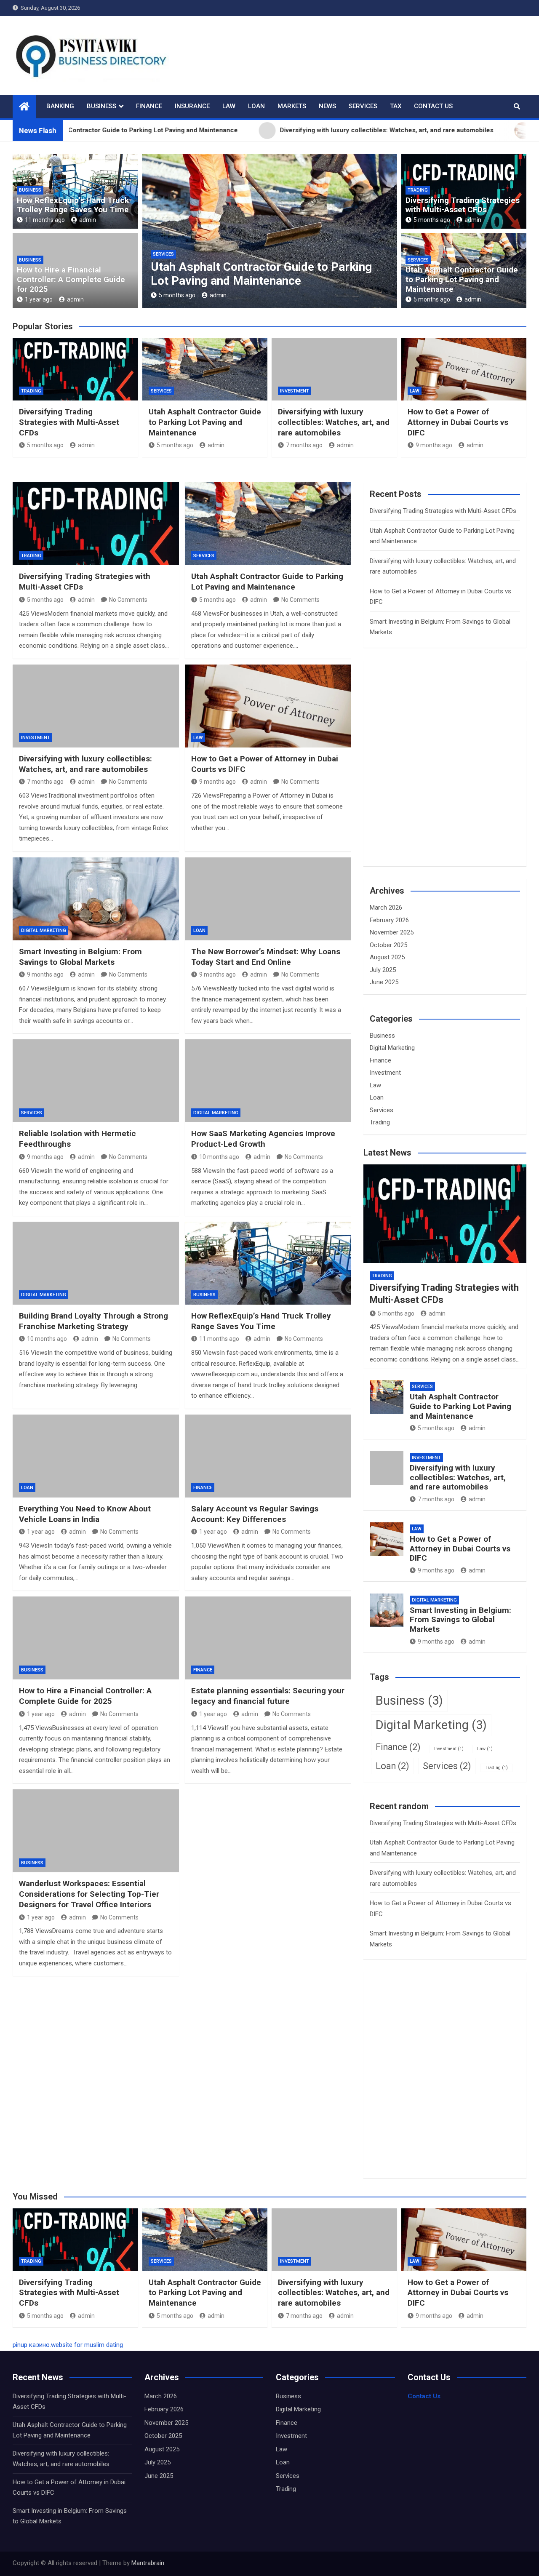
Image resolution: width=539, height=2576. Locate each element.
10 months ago (219, 1157)
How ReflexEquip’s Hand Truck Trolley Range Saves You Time (73, 205)
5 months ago (432, 220)
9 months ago (434, 445)
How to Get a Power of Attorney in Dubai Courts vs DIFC (458, 422)
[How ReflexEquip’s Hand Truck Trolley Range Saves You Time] (268, 1263)
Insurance (192, 106)
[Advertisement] (433, 772)
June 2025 (384, 982)
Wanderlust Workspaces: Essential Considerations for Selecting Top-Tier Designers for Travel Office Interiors (89, 1894)
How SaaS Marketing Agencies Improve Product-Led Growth (263, 1139)
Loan (256, 106)
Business (101, 106)
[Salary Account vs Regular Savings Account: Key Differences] (268, 1456)
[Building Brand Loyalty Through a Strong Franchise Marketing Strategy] (96, 1263)
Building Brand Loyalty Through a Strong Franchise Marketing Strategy (93, 1321)
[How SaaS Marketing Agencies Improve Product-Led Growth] (268, 1081)
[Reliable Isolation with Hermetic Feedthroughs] (96, 1081)
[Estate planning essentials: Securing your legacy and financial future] (268, 1638)
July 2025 (383, 970)
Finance (149, 106)
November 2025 (392, 932)
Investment (170, 254)
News (327, 106)
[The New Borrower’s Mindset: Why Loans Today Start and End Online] (268, 899)
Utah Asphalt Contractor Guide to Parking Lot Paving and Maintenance (462, 279)
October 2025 (388, 945)
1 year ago (39, 299)
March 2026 (386, 908)
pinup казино (31, 2345)
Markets (292, 106)
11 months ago (45, 220)
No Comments (128, 600)
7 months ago (180, 295)
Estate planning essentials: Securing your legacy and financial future (268, 1696)
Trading (418, 190)
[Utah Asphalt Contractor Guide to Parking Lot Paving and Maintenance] (268, 524)
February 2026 (389, 920)
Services (363, 106)
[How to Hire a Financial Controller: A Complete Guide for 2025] (96, 1638)
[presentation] (148, 233)
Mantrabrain (148, 2563)
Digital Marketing (44, 930)
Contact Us (433, 106)
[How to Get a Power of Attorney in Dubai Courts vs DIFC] (268, 706)
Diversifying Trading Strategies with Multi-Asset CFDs (463, 205)
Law (229, 106)
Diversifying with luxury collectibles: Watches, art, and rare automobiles (250, 274)
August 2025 (387, 957)
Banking (60, 106)
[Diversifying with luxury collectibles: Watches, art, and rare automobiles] (96, 706)
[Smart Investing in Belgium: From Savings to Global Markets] (96, 899)
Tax (396, 106)
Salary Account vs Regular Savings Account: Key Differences (255, 1514)
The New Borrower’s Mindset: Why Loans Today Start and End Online (266, 957)
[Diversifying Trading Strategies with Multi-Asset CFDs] (96, 524)
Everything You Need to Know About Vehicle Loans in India (85, 1514)
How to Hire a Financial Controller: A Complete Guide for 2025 (71, 279)
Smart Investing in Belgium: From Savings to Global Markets (80, 957)
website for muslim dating (87, 2345)
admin (88, 220)
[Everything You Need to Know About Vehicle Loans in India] (96, 1456)
